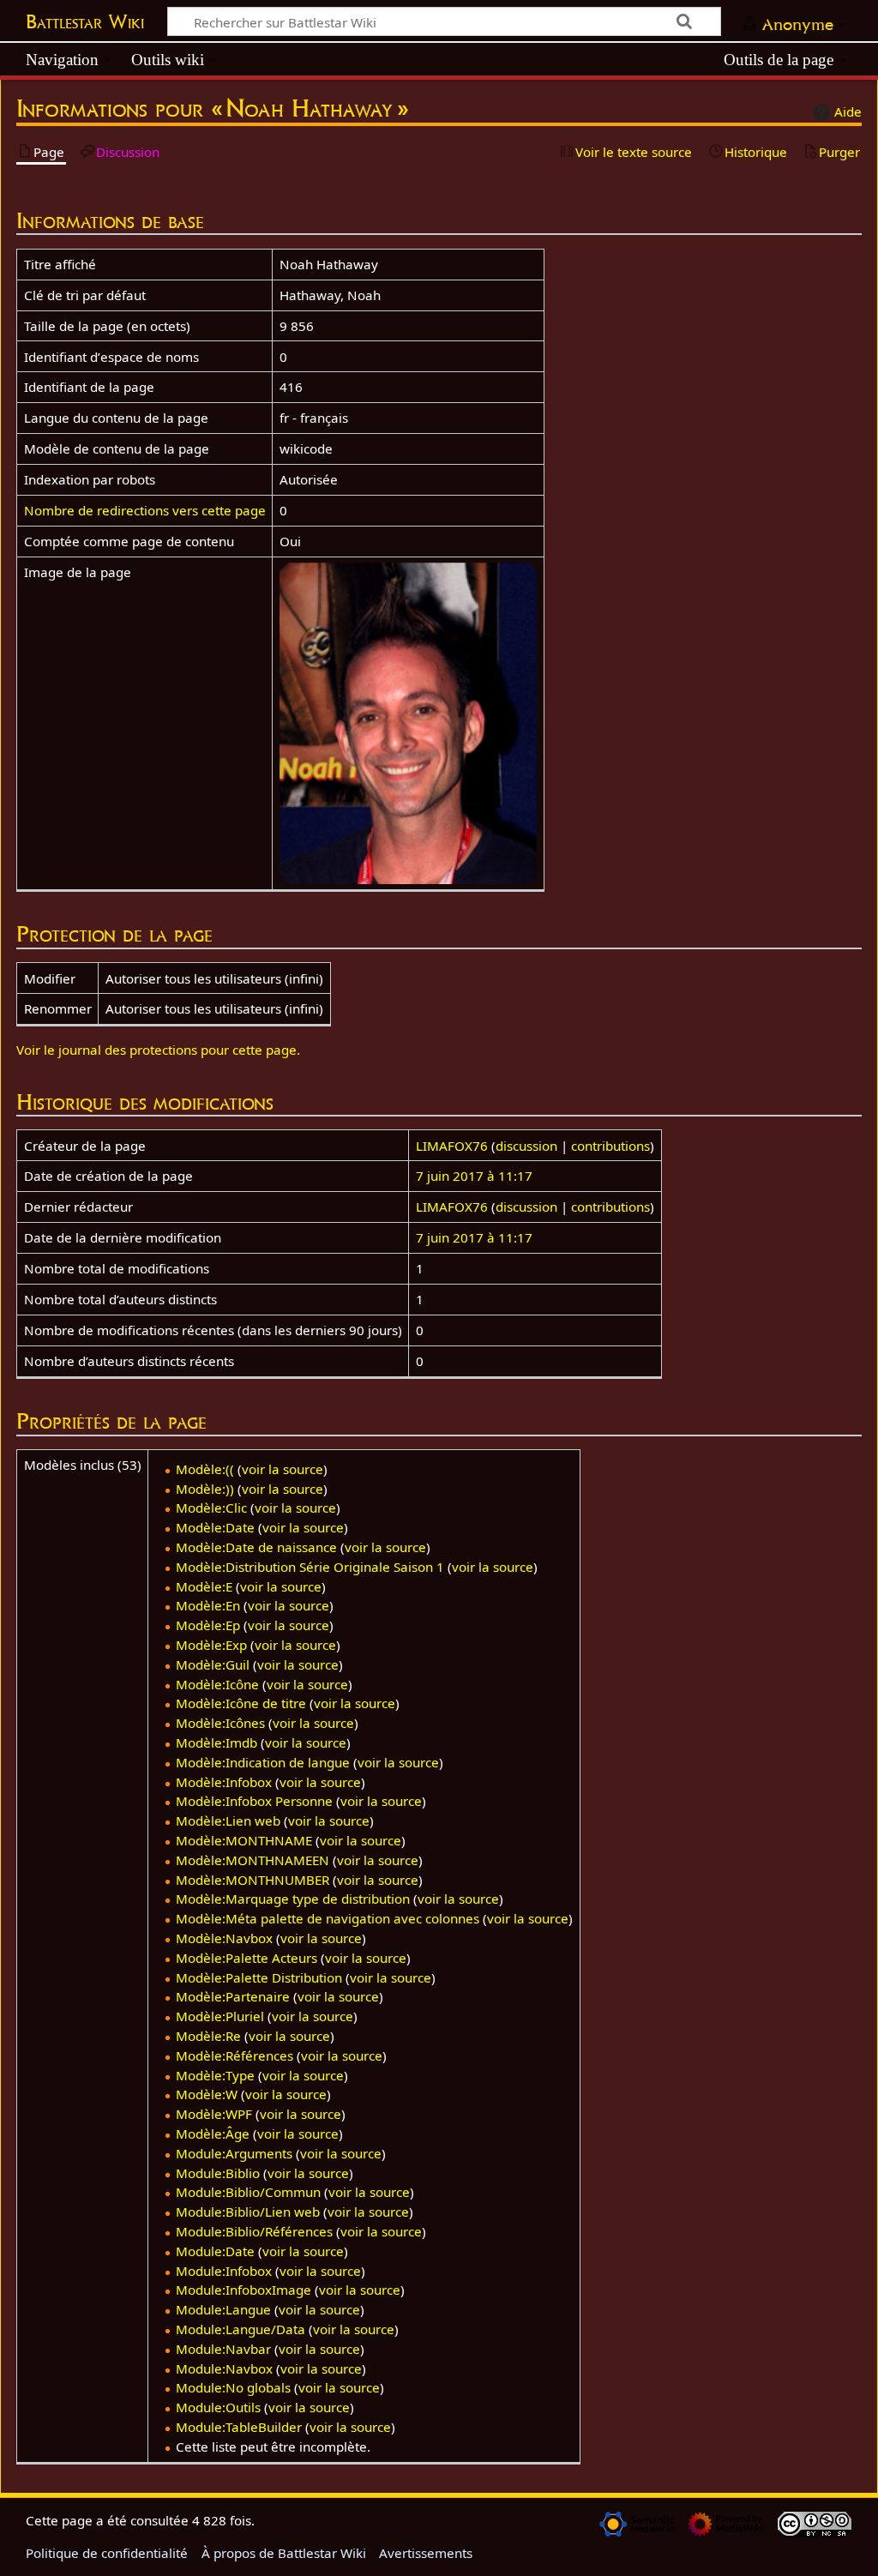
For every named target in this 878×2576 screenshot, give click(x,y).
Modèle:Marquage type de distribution (293, 1899)
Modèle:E (204, 1586)
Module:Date (215, 2251)
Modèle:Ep (208, 1625)
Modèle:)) (205, 1489)
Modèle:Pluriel (220, 2016)
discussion (526, 1146)
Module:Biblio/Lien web (248, 2212)
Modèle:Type (215, 2075)
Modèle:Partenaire (233, 1996)
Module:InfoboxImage (244, 2290)
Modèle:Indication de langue (263, 1762)
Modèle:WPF (214, 2114)
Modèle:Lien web (228, 1821)
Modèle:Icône (217, 1684)
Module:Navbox (224, 2368)
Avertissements (426, 2553)
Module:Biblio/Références (254, 2231)
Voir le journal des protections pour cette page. (158, 1050)
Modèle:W (207, 2094)
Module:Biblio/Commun (248, 2192)
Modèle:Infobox (224, 1782)
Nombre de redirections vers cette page (145, 510)
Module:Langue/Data (241, 2329)
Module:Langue (223, 2309)
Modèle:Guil (213, 1664)
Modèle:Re (208, 2036)
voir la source (283, 1469)
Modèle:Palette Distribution (259, 1977)
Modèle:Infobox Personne (254, 1801)
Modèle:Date (215, 1527)
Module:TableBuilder (239, 2427)
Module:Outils (218, 2407)
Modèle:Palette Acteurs (247, 1958)
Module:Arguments (234, 2153)
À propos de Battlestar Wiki (284, 2553)
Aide (848, 111)
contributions (610, 1146)
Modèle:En (208, 1605)
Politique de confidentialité (107, 2553)
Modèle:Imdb (216, 1742)
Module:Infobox (224, 2271)
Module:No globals (233, 2387)
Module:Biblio (218, 2173)
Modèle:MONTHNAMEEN (253, 1860)
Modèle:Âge (213, 2134)
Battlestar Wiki (85, 21)
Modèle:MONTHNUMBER (253, 1880)
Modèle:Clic (211, 1508)
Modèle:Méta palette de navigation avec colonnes (328, 1918)
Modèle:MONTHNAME (244, 1840)
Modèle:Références (235, 2055)
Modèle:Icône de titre (241, 1703)
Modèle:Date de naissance (256, 1547)
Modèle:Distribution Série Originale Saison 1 (310, 1567)
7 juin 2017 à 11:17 (474, 1176)
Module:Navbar (223, 2349)
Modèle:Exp (211, 1645)
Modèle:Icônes (220, 1723)
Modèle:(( (205, 1469)
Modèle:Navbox (224, 1938)
